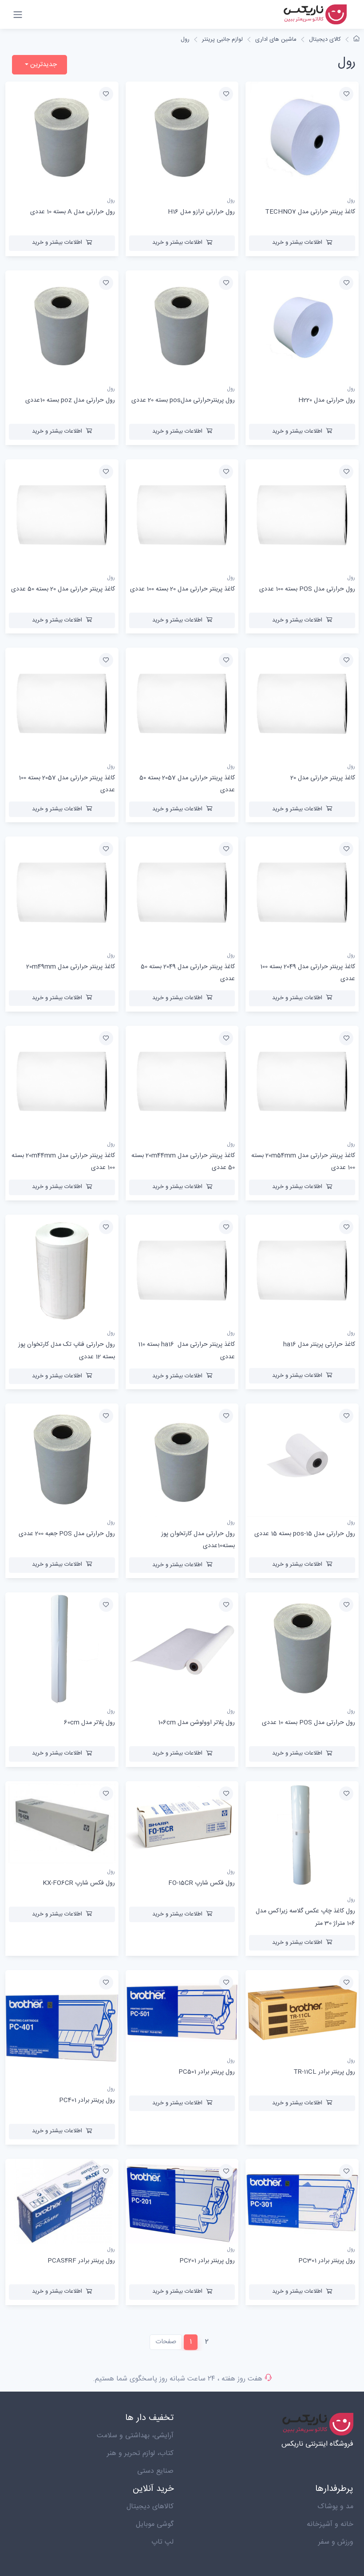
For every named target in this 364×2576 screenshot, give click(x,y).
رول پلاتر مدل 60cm (89, 1723)
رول (185, 39)
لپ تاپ (162, 2542)
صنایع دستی (155, 2471)
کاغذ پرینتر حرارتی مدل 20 (323, 778)
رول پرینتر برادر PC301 (327, 2261)
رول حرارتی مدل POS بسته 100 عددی (307, 589)
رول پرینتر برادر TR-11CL (324, 2072)
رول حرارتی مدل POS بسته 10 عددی (309, 1723)
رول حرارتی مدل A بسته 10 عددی (73, 212)
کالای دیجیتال (325, 39)
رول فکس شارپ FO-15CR (202, 1883)
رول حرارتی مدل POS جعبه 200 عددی (67, 1534)
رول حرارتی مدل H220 (327, 400)
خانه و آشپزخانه (330, 2524)
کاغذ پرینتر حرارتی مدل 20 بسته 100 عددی (182, 589)
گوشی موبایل (155, 2524)
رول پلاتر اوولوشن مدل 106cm (196, 1723)
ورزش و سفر (336, 2542)
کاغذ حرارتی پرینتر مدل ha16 (319, 1345)
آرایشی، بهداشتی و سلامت (135, 2436)
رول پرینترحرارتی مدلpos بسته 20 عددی (183, 400)
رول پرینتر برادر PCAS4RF (81, 2261)
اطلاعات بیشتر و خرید (297, 242)
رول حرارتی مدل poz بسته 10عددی (70, 400)
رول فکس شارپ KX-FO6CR (79, 1883)
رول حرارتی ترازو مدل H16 (201, 212)
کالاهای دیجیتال (150, 2507)
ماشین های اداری (276, 39)
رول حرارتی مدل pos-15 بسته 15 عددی (305, 1534)
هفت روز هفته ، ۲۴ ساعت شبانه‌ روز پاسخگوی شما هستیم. (178, 2379)
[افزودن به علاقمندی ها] (346, 94)
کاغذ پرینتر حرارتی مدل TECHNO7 (310, 212)
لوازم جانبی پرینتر (222, 39)
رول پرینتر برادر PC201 (207, 2261)
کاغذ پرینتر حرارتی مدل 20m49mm (71, 967)
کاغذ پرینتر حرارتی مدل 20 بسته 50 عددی (63, 589)
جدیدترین (43, 64)
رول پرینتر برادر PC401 (87, 2100)
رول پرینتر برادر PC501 (207, 2072)
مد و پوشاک (335, 2507)
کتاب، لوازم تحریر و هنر (140, 2453)
